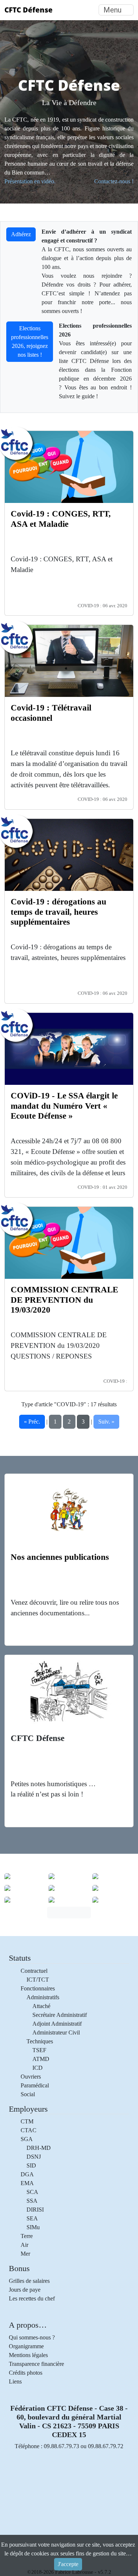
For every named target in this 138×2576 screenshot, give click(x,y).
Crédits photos (26, 2373)
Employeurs (28, 2109)
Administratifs (43, 1997)
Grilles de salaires (29, 2281)
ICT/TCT (38, 1980)
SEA (32, 2218)
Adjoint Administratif (57, 2024)
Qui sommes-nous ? (32, 2337)
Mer (25, 2254)
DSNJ (34, 2157)
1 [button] (55, 1422)
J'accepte (68, 2564)
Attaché (41, 2006)
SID (31, 2165)
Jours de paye (25, 2290)
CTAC (29, 2130)
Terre (27, 2236)
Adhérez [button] (21, 234)
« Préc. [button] (32, 1422)
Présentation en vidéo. (30, 181)
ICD (38, 2068)
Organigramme (26, 2346)
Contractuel (34, 1971)
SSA (32, 2201)
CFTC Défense (29, 10)
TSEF (39, 2050)
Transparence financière (36, 2364)
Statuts (20, 1958)
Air (24, 2245)
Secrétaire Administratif (60, 2015)
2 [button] (69, 1422)
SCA (32, 2192)
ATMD (41, 2059)
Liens (15, 2381)
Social (28, 2094)
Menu (112, 10)
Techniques (40, 2041)
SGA (27, 2139)
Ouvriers (31, 2077)
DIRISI (35, 2210)
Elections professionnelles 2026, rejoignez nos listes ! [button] (30, 341)
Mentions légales (28, 2355)
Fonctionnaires (38, 1988)
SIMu (33, 2227)
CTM (27, 2121)
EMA (27, 2183)
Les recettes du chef (32, 2298)
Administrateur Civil (56, 2032)
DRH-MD (39, 2148)
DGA (27, 2174)
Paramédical (35, 2085)
